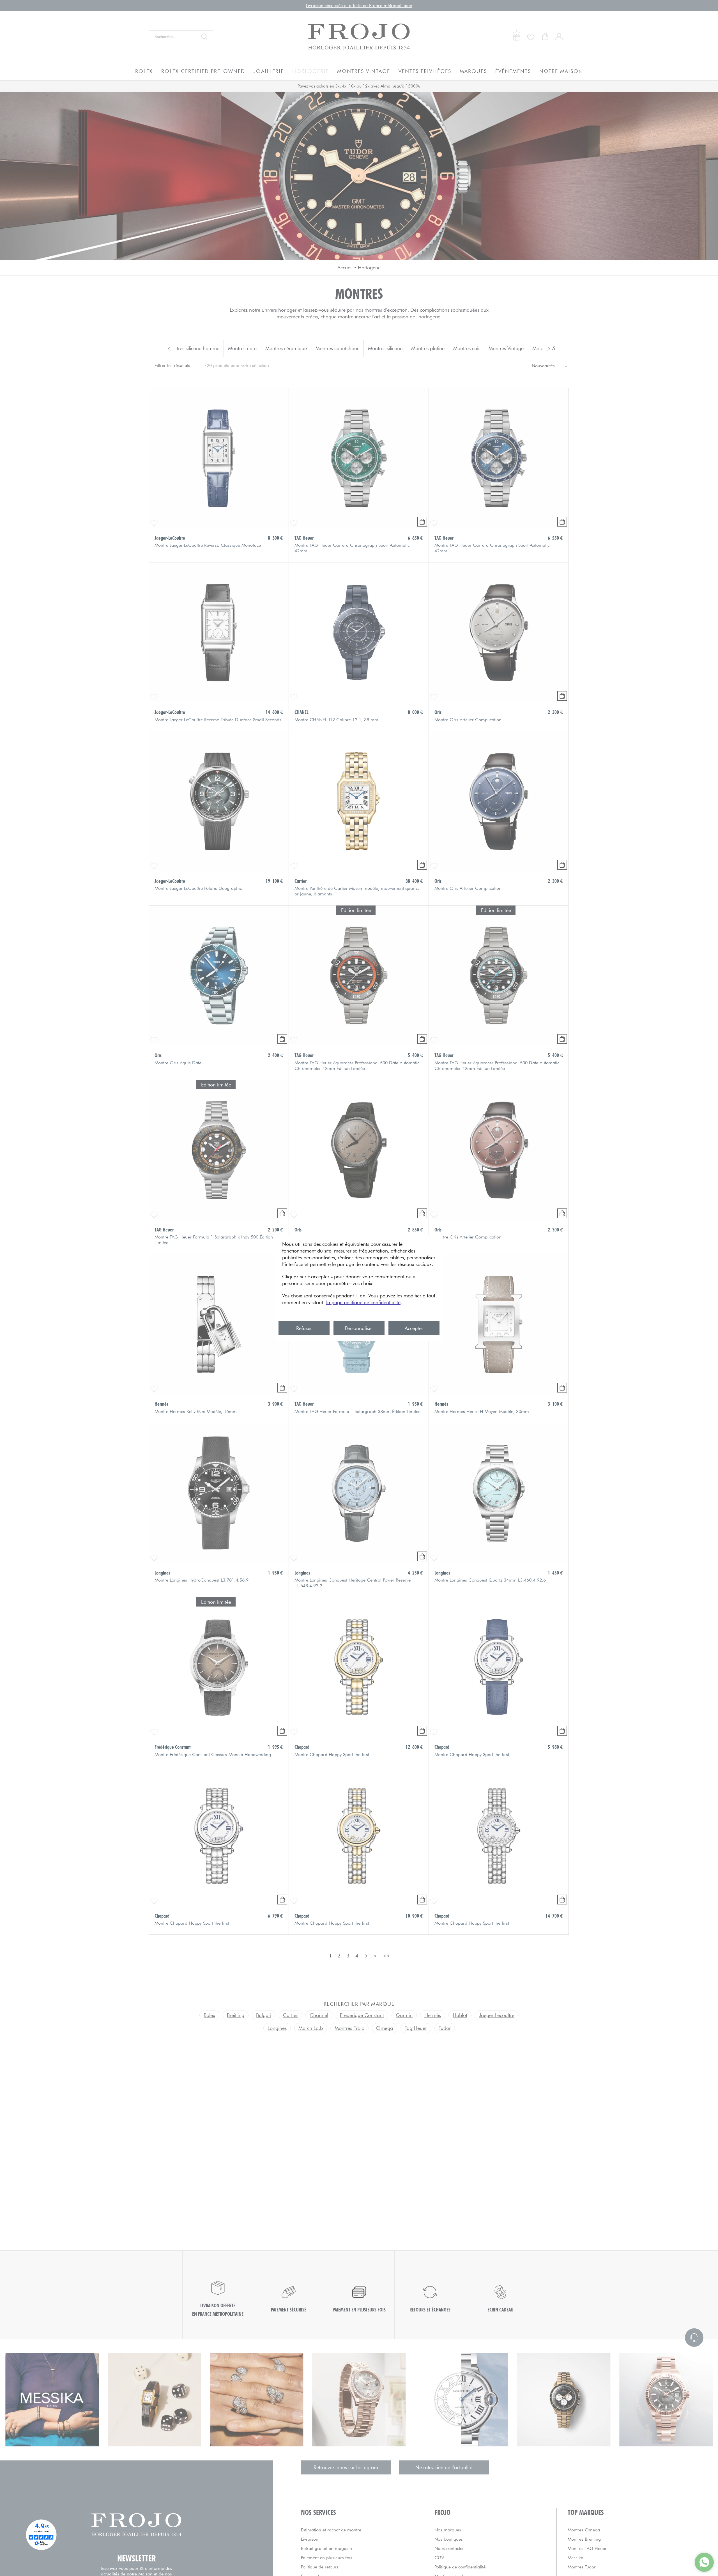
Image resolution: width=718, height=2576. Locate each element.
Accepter (414, 1328)
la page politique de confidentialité (363, 1302)
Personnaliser (359, 1328)
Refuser (304, 1328)
